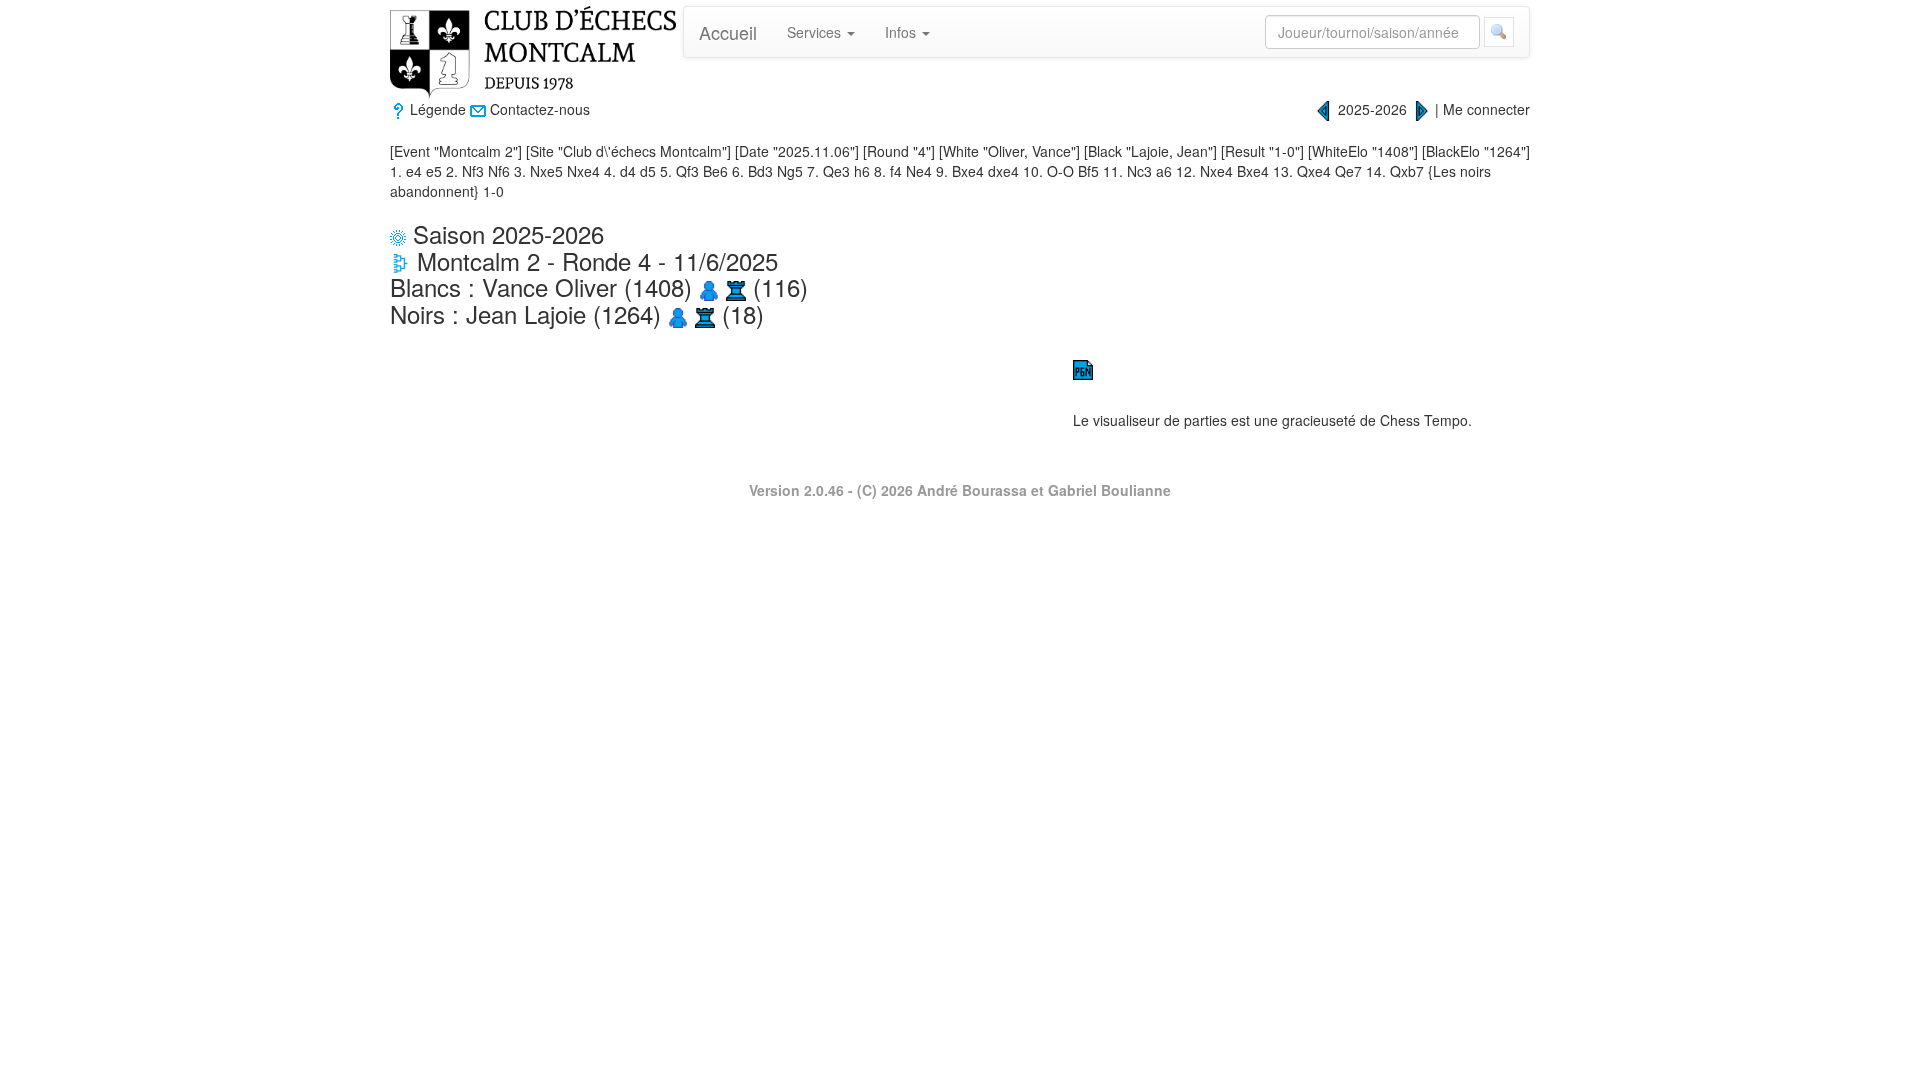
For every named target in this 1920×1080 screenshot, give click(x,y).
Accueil (728, 32)
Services (816, 32)
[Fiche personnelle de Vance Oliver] (709, 286)
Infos (902, 32)
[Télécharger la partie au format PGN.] (1083, 368)
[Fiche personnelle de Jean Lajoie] (678, 313)
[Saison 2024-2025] (1324, 109)
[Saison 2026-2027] (1421, 109)
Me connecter (1486, 109)
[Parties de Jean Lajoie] (705, 313)
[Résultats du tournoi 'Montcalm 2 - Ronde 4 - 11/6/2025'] (400, 260)
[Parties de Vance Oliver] (736, 286)
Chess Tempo (1424, 420)
